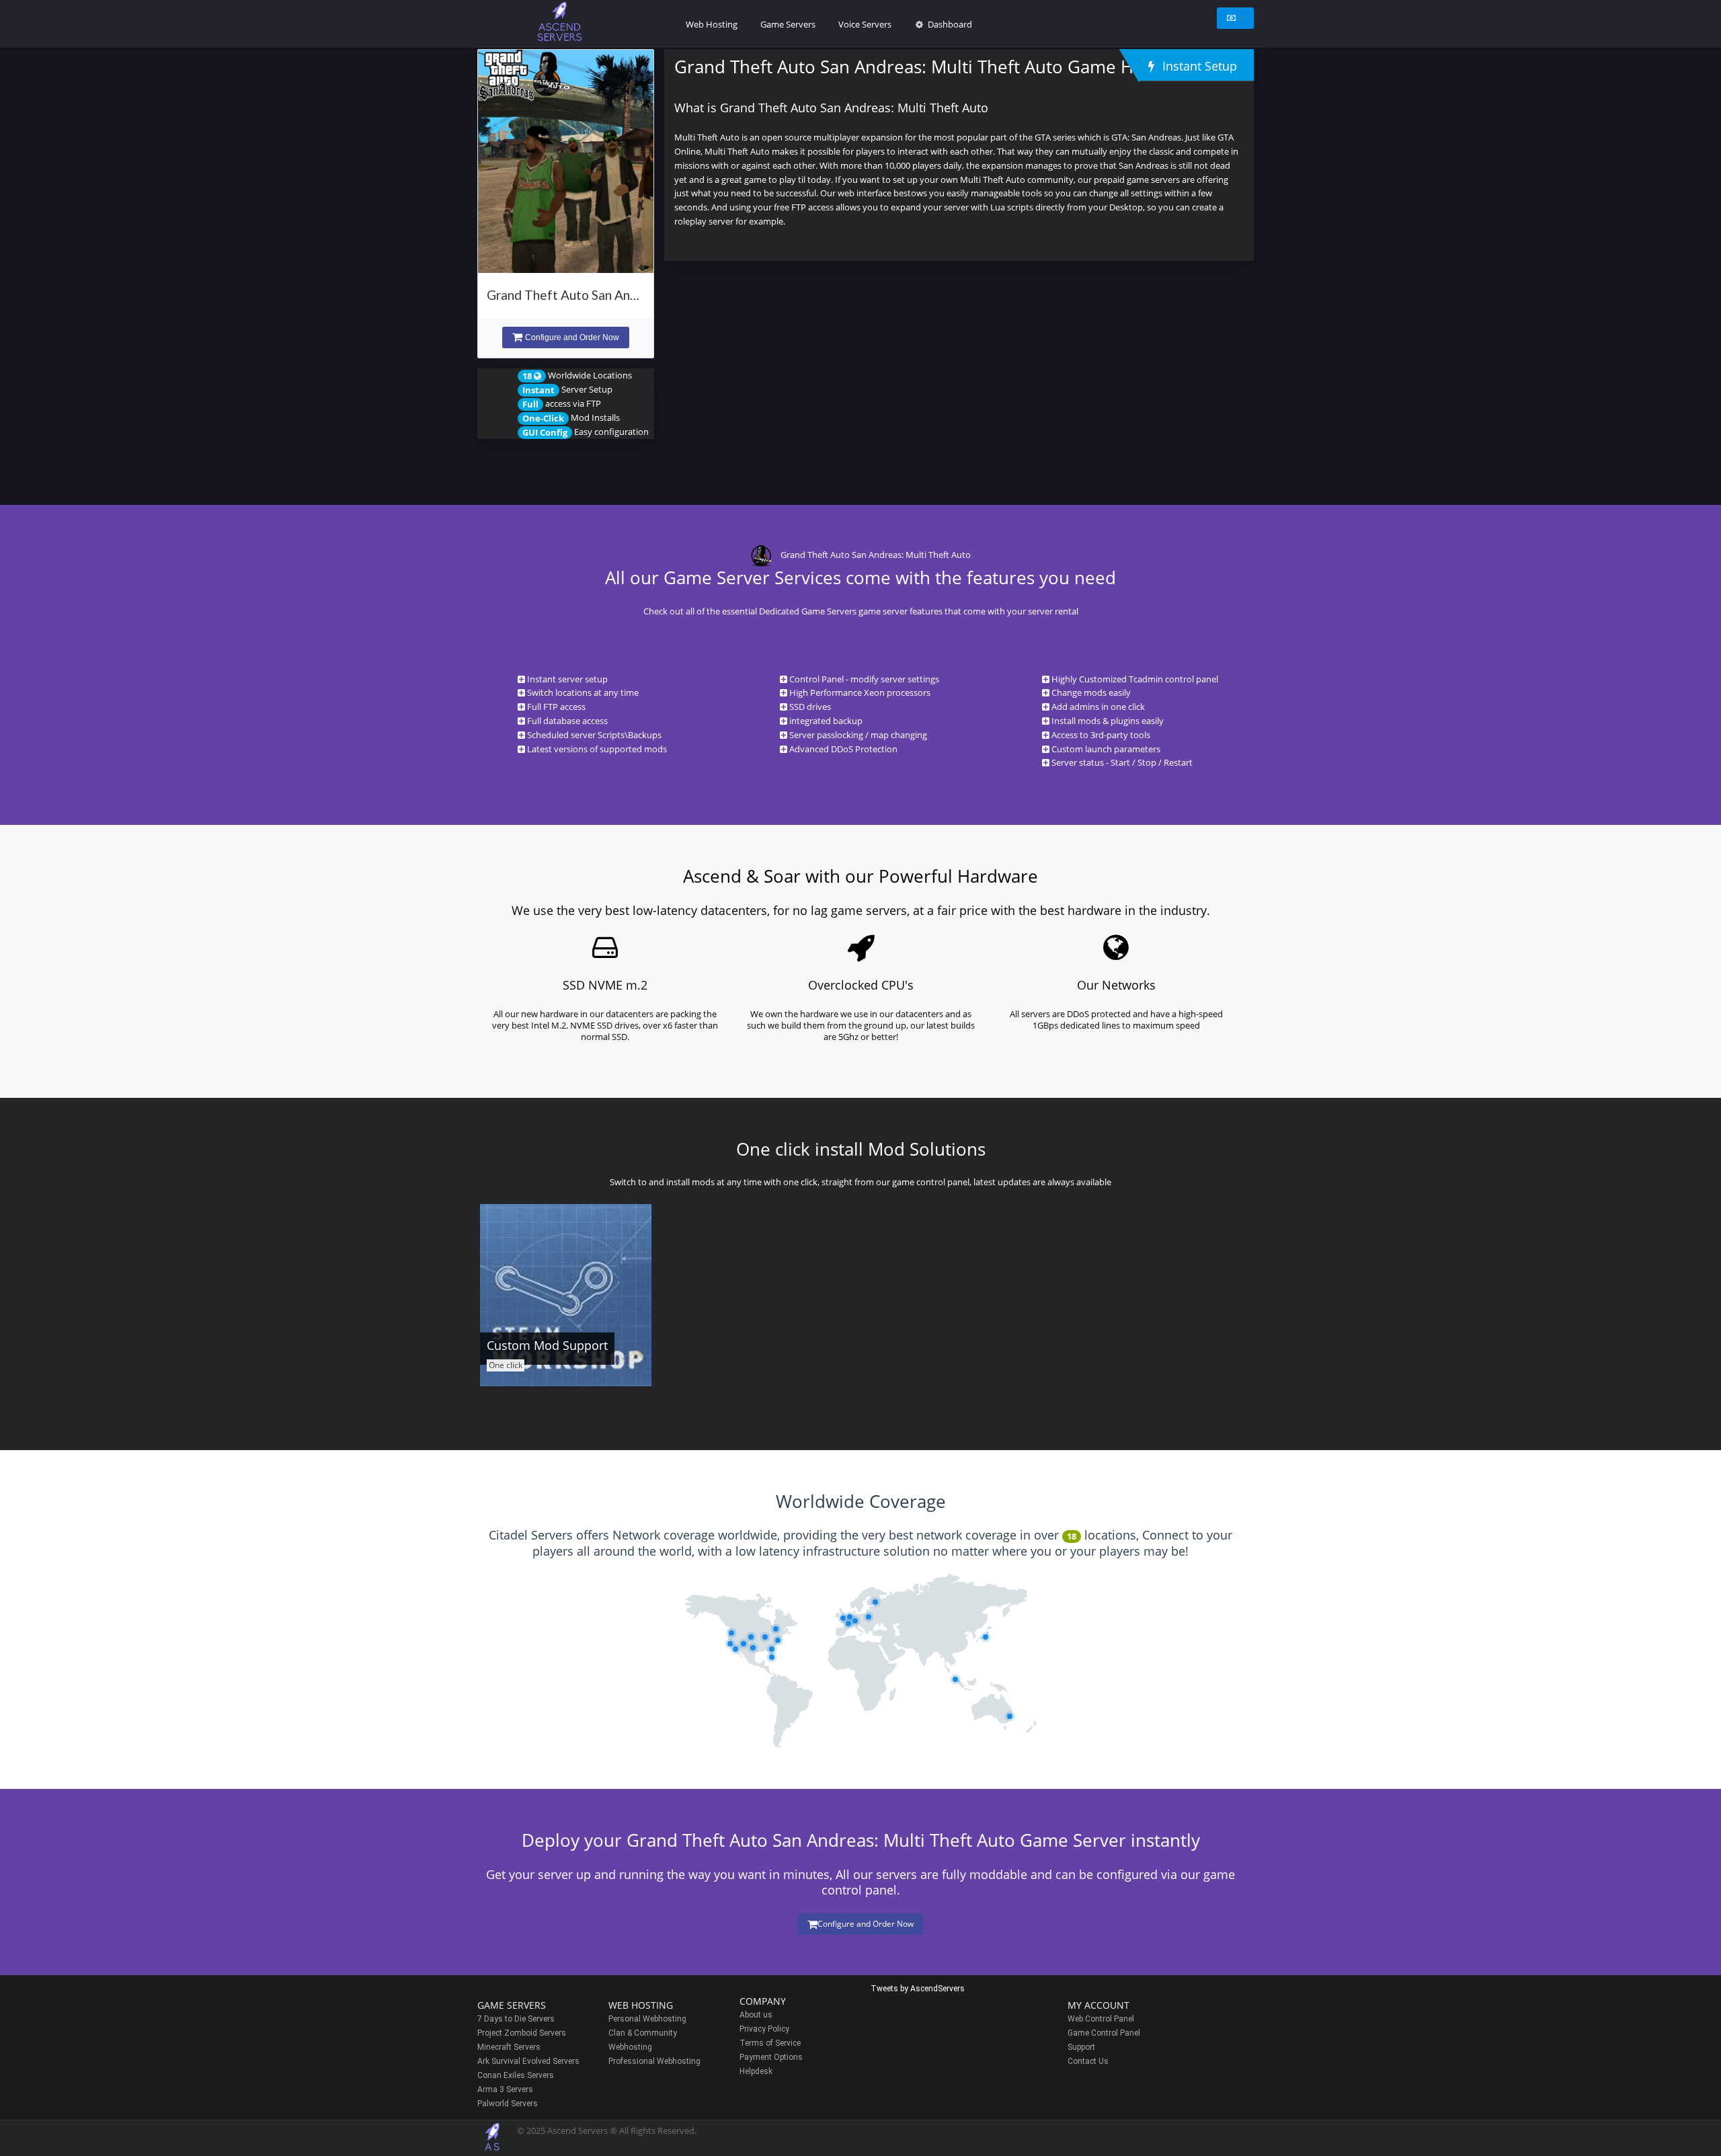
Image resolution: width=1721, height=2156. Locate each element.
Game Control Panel (1104, 2033)
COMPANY (763, 2001)
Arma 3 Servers (505, 2089)
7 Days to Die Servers (516, 2019)
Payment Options (771, 2057)
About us (756, 2015)
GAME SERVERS (512, 2005)
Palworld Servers (508, 2104)
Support (1081, 2047)
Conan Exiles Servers (516, 2075)
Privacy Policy (764, 2029)
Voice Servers (865, 24)
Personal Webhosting (647, 2019)
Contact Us (1088, 2061)
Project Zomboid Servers (522, 2033)
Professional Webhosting (654, 2061)
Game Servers (788, 24)
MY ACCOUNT (1098, 2005)
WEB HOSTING (641, 2005)
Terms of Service (770, 2043)
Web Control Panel (1101, 2019)
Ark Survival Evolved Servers (528, 2061)
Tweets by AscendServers (918, 1989)
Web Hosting (712, 24)
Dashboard (949, 24)
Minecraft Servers (509, 2047)
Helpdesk (756, 2071)
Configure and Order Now (572, 337)
